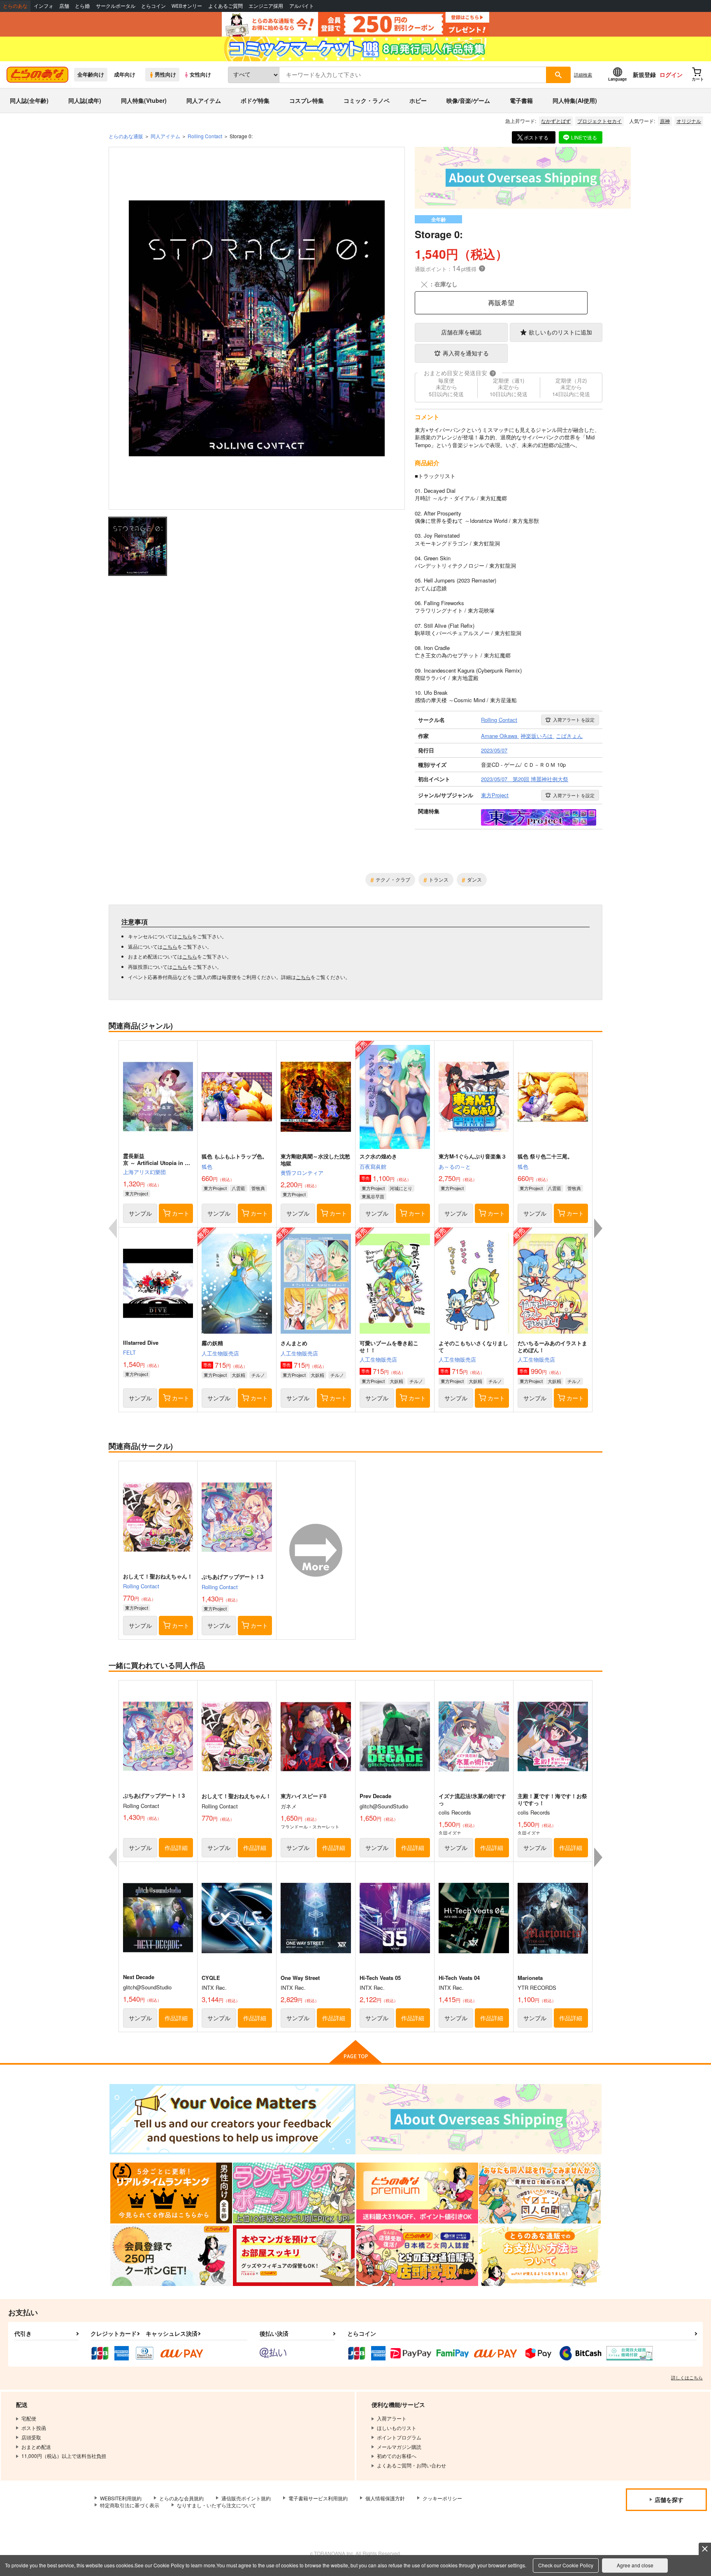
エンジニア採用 (266, 6)
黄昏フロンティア (302, 1173)
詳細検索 (583, 74)
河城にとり (401, 1188)
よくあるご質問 (225, 6)
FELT (129, 1352)
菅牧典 (258, 1188)
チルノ (258, 1375)
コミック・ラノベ (367, 100)
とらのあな (15, 6)
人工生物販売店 (220, 1353)
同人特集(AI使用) (575, 100)
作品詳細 (176, 1847)
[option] (257, 328)
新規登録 (644, 74)
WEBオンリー (187, 6)
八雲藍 (238, 1188)
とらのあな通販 (126, 136)
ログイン (671, 74)
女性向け (200, 74)
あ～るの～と (455, 1166)
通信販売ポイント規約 (246, 2498)
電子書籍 (521, 100)
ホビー (418, 100)
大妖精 (238, 1375)
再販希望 (501, 303)
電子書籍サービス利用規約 (318, 2498)
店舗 (64, 6)
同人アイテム (204, 100)
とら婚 (82, 6)
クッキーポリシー (442, 2498)
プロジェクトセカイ (599, 121)
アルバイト (302, 6)
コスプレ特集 (307, 100)
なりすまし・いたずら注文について (216, 2505)
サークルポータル (116, 6)
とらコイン (153, 6)
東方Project (137, 1193)
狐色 (207, 1166)
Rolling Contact (141, 1586)
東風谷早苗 (373, 1196)
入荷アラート (574, 719)
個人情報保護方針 (385, 2498)
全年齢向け (91, 74)
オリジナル (689, 121)
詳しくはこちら (687, 2377)
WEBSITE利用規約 (121, 2498)
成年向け (125, 74)
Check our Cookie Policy (566, 2565)
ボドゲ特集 (255, 100)
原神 (665, 121)
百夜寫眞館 (373, 1166)
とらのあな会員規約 (181, 2498)
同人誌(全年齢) (29, 100)
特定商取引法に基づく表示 (130, 2505)
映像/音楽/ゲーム (468, 100)
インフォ (44, 6)
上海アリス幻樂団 (144, 1172)
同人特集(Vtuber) (144, 100)
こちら (185, 936)
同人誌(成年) (85, 100)
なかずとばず (556, 121)
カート (181, 1213)
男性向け (165, 74)
